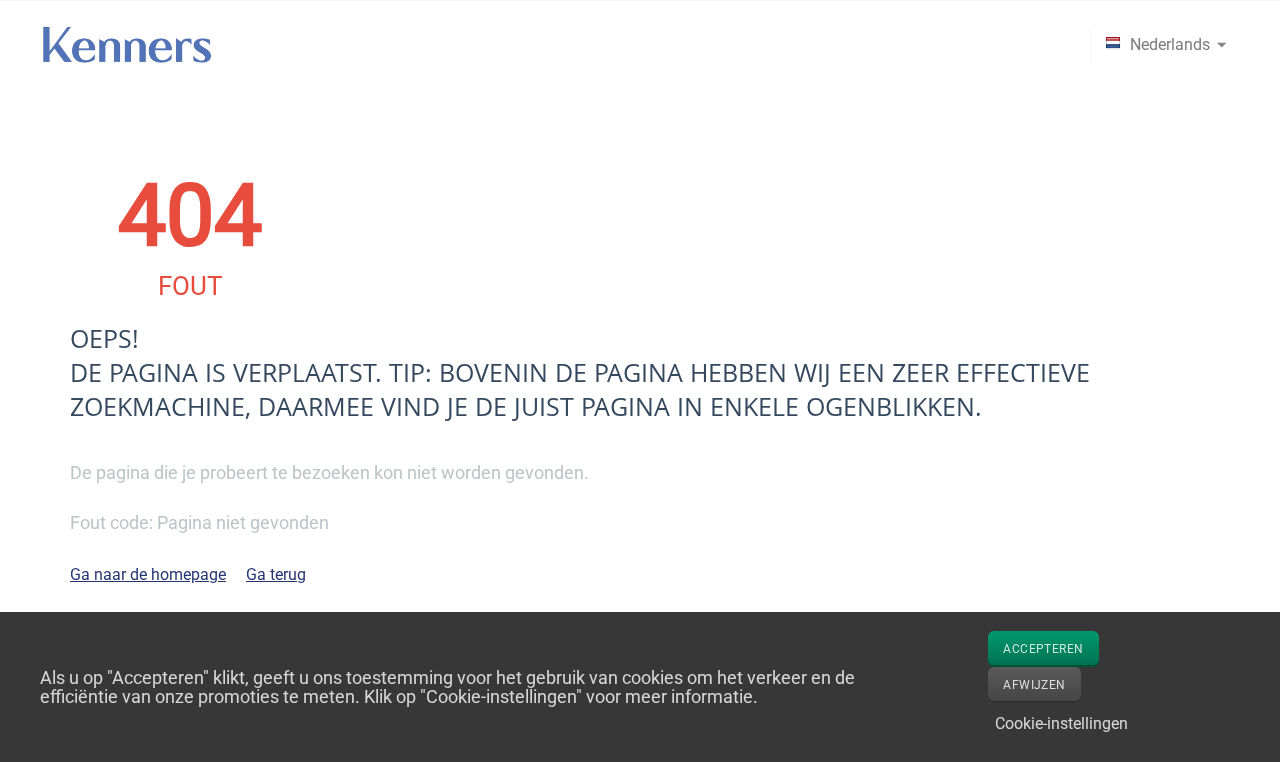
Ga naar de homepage (148, 574)
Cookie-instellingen (1061, 723)
